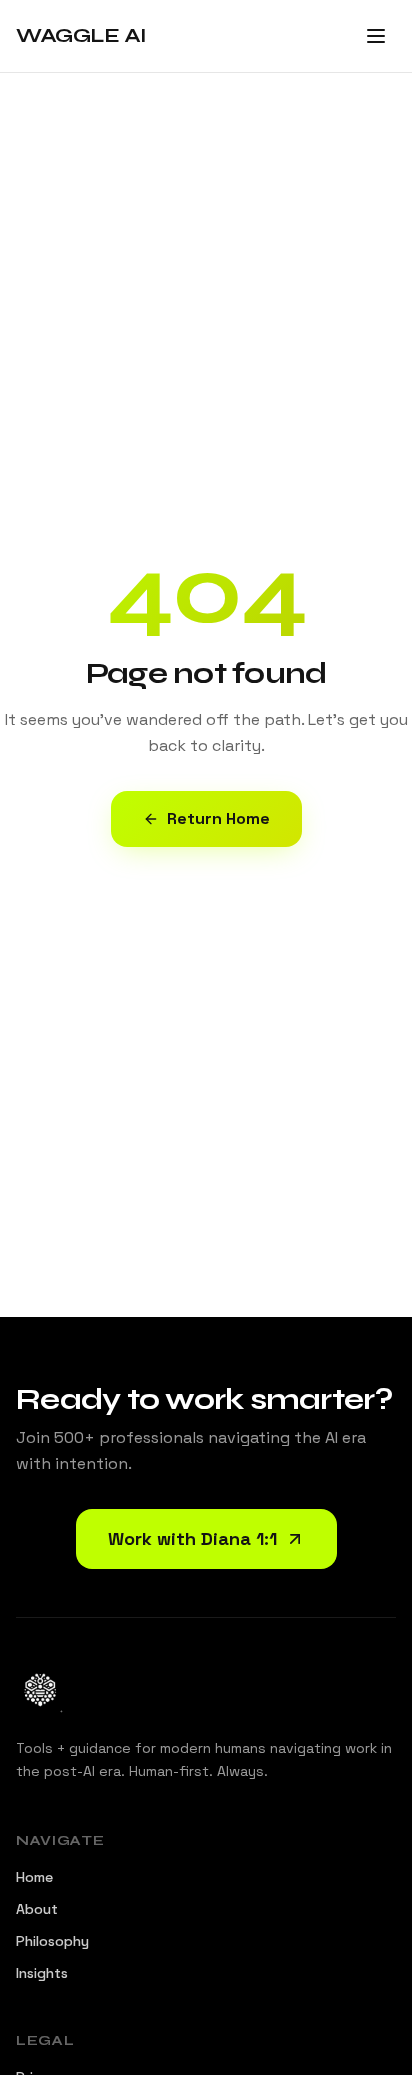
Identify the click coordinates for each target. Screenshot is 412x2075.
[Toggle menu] (376, 36)
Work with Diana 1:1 (192, 1538)
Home (34, 1877)
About (37, 1909)
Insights (42, 1973)
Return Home (218, 818)
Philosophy (52, 1941)
